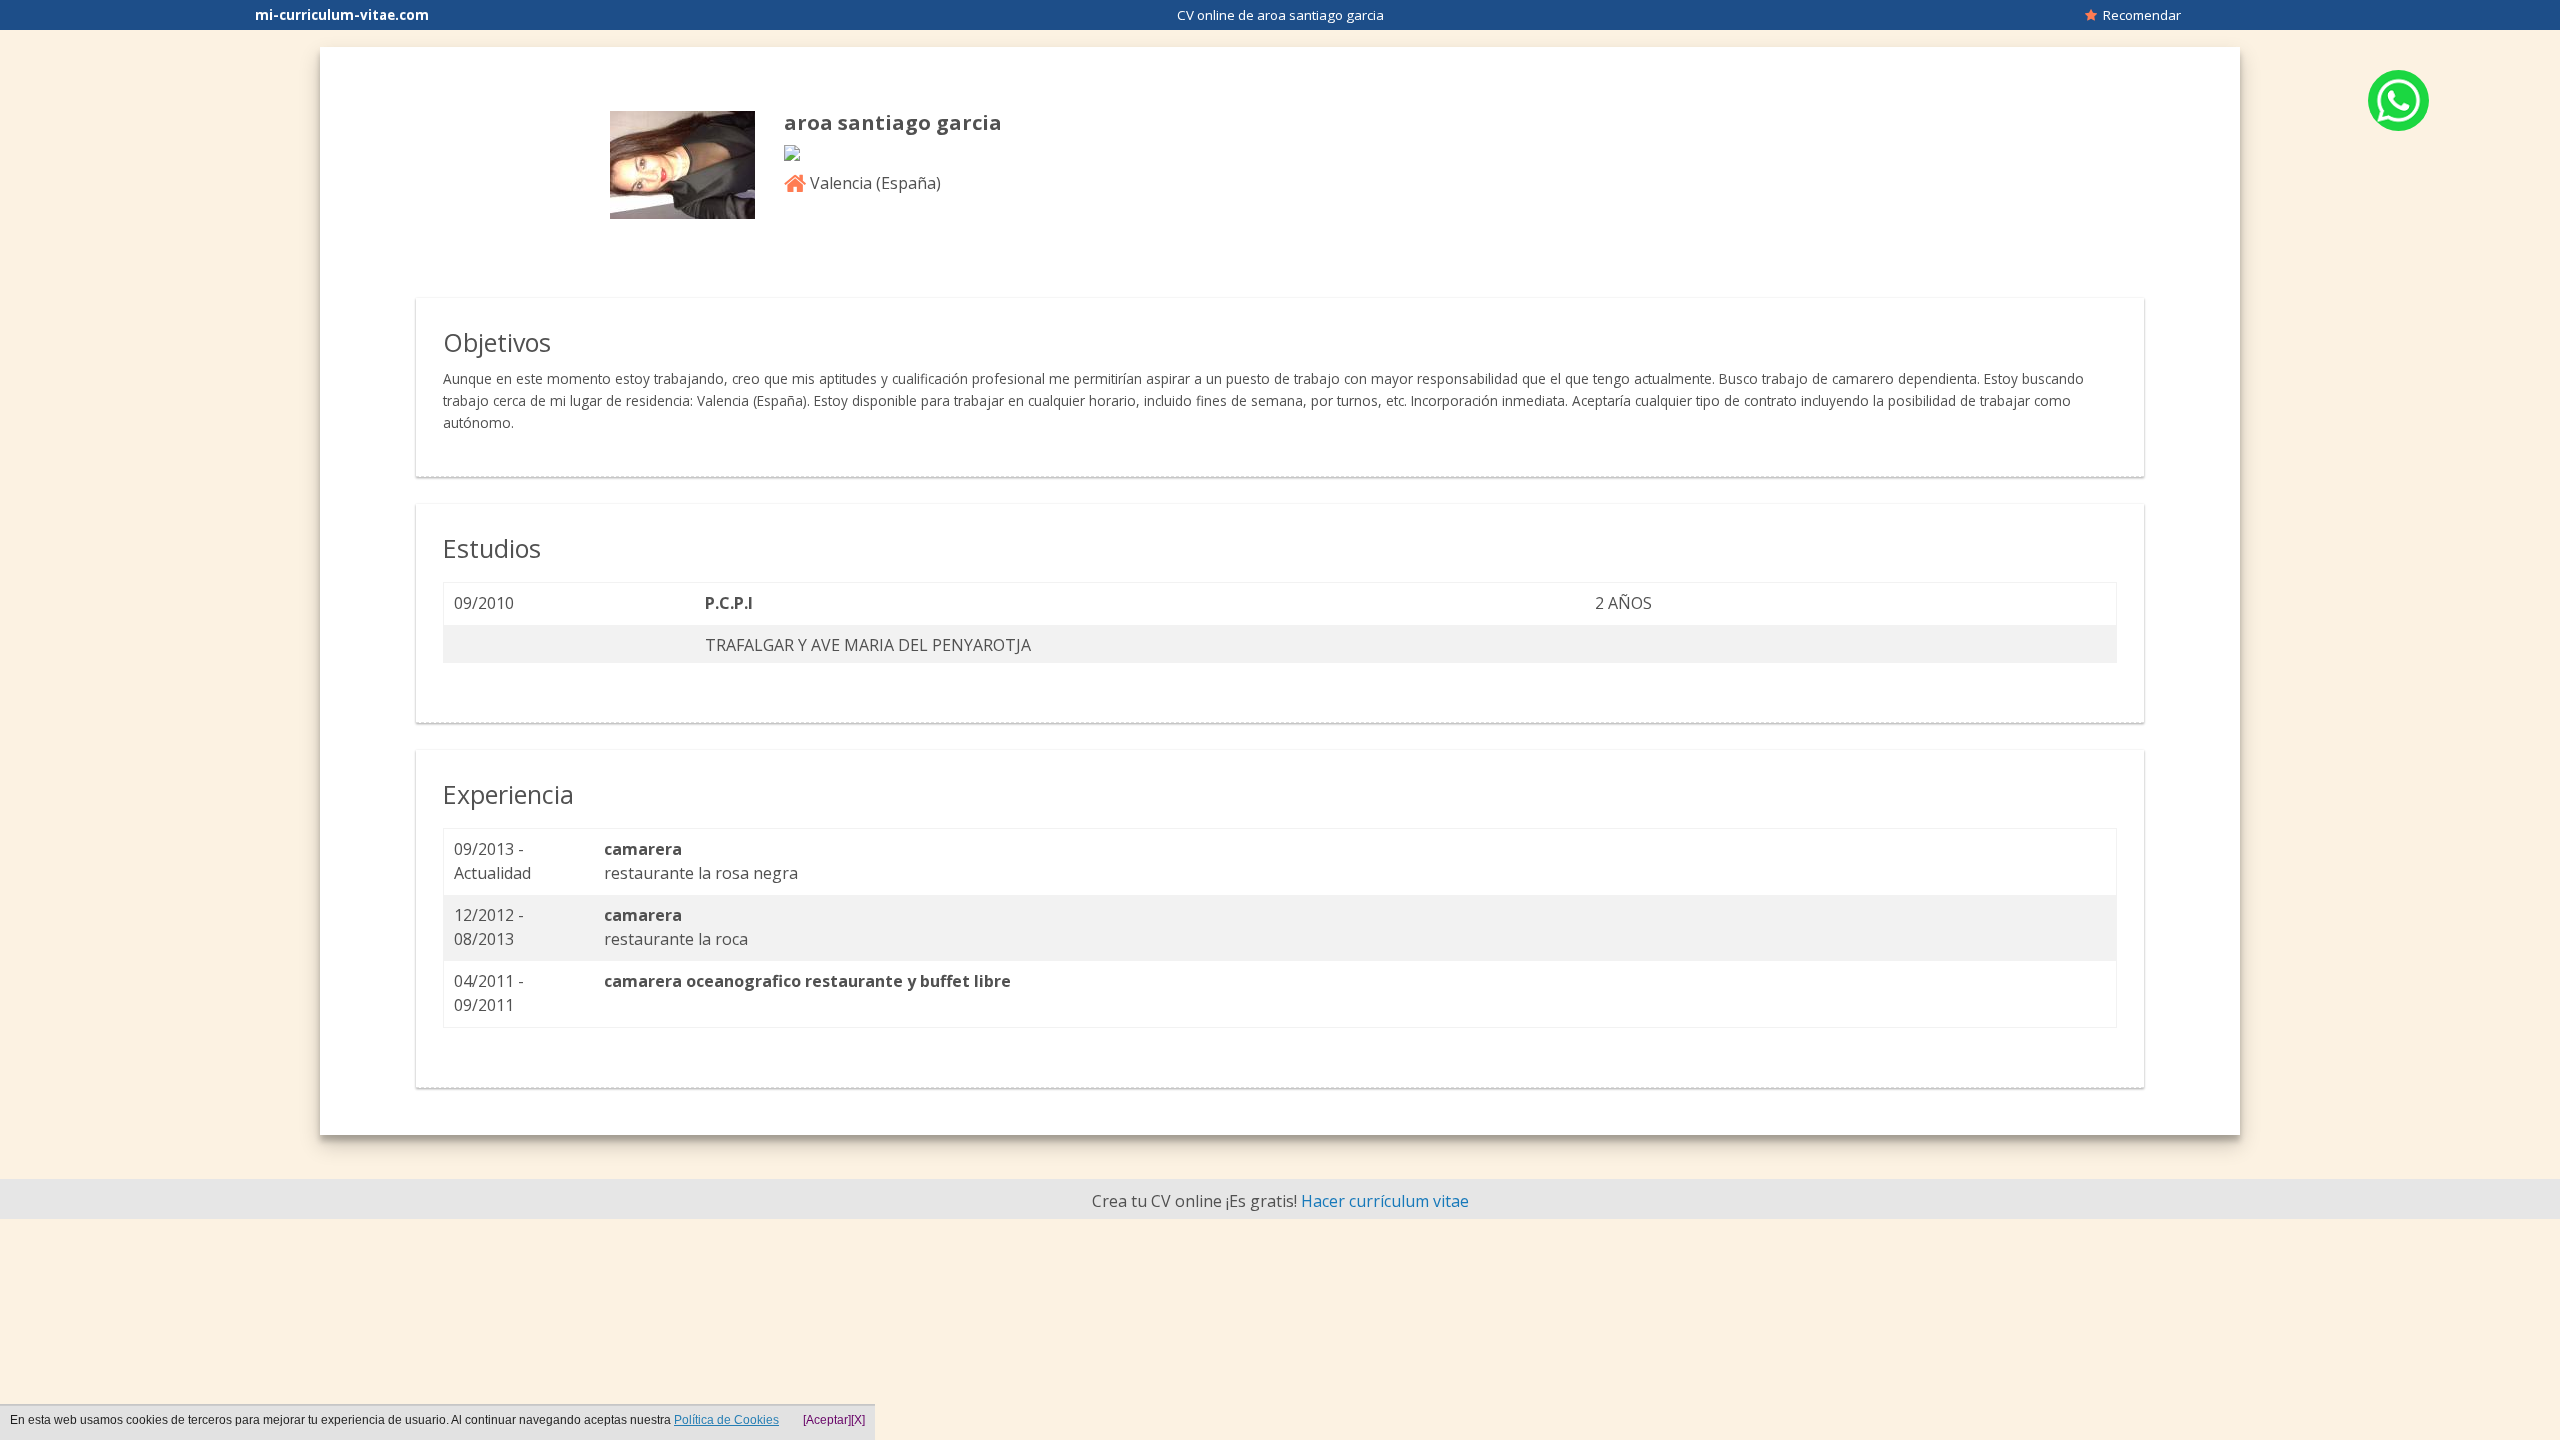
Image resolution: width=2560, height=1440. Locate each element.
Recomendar (2139, 15)
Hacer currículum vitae (1385, 1201)
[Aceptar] (827, 1420)
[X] (858, 1420)
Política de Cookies (726, 1420)
